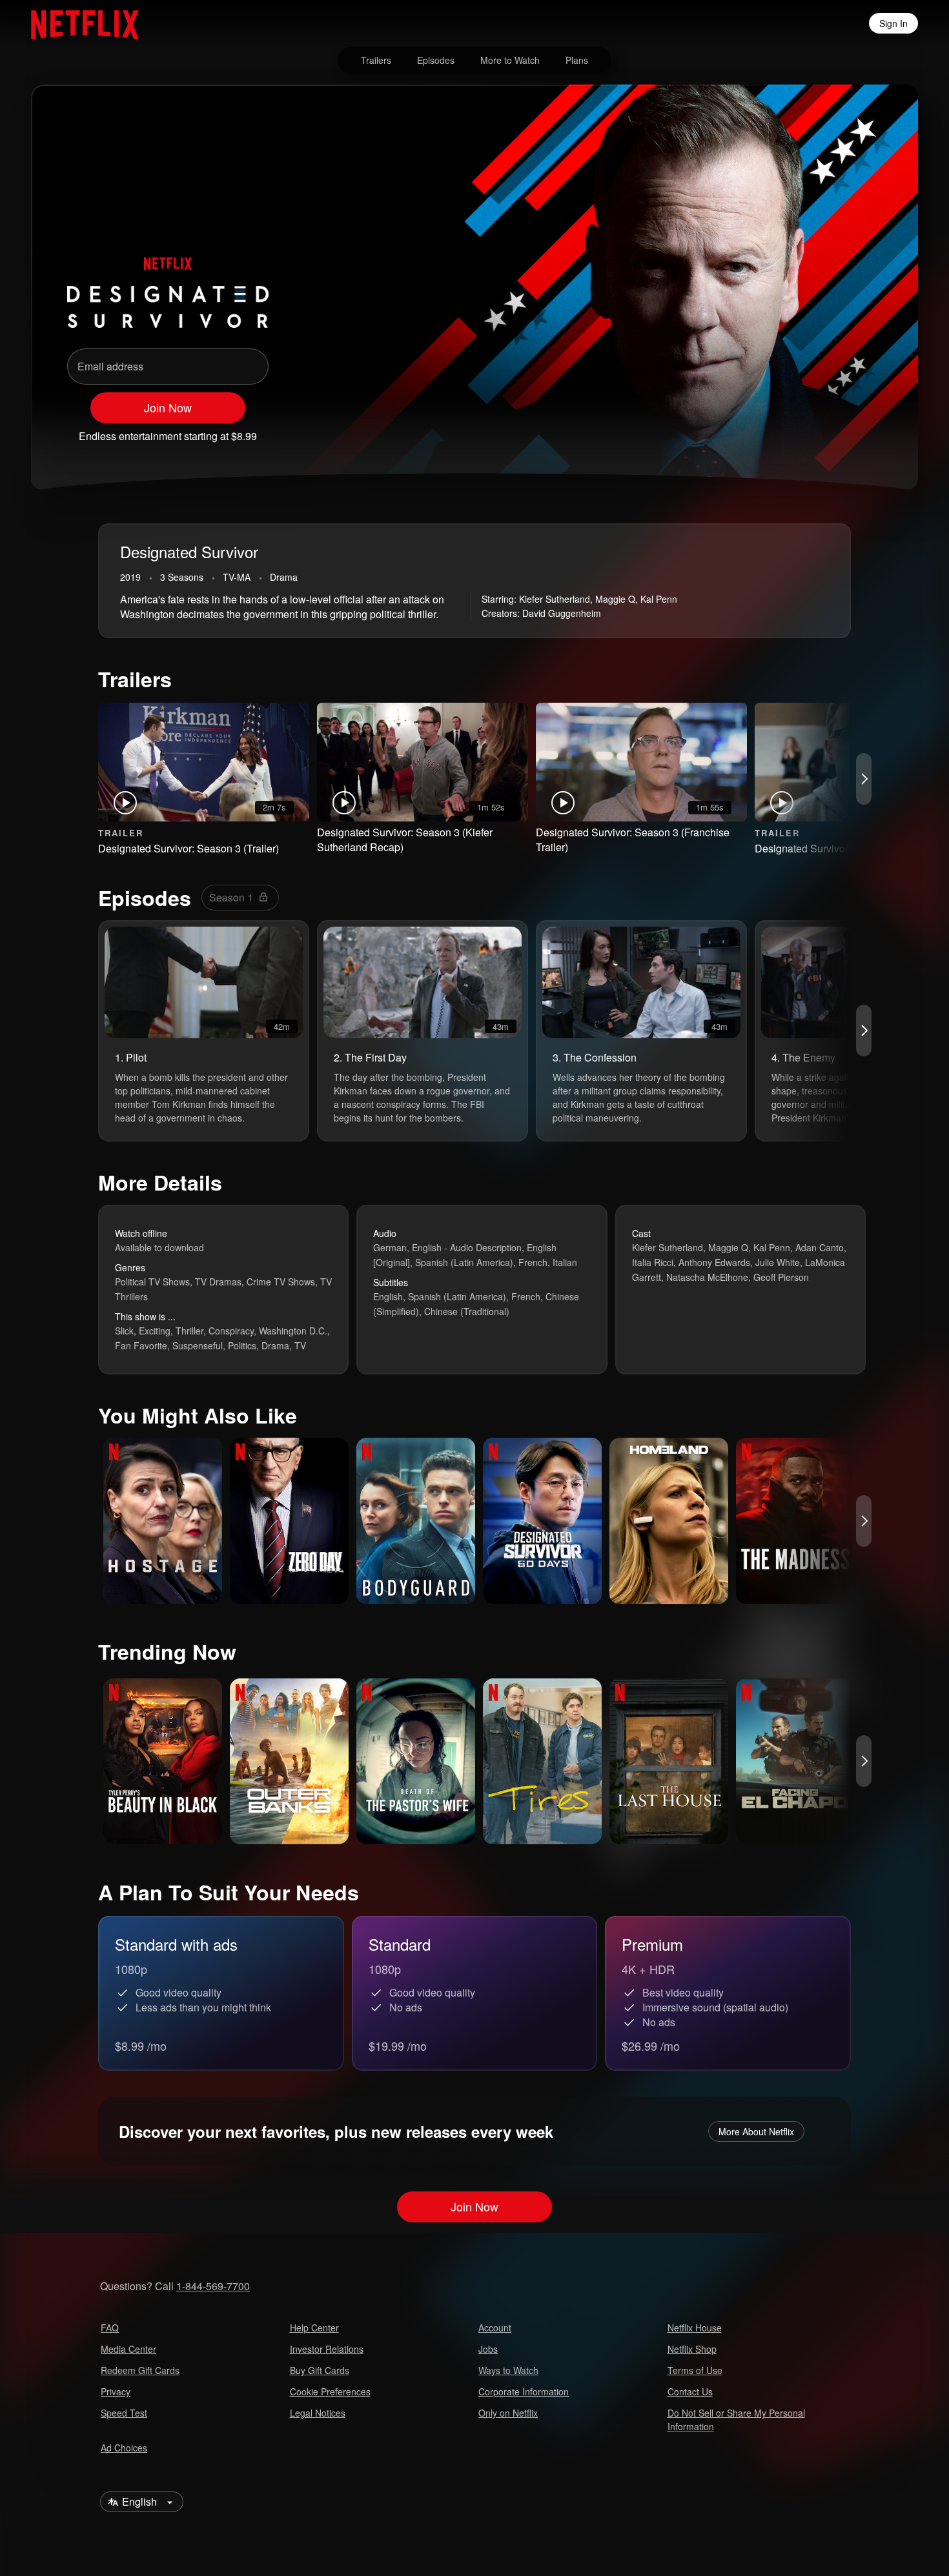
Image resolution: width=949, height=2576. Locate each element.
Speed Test (124, 2413)
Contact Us (690, 2391)
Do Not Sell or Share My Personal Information (736, 2420)
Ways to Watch (508, 2370)
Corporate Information (524, 2391)
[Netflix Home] (78, 23)
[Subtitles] (869, 430)
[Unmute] (802, 430)
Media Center (128, 2349)
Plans (577, 60)
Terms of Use (695, 2370)
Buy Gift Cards (320, 2370)
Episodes (436, 60)
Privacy (116, 2391)
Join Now (168, 407)
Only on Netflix (508, 2413)
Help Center (314, 2328)
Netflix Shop (692, 2349)
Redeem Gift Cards (140, 2370)
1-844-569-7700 (213, 2286)
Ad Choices (124, 2448)
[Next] (864, 779)
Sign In (893, 23)
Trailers (376, 60)
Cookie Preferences (330, 2391)
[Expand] (835, 430)
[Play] (768, 430)
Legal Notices (318, 2413)
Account (495, 2328)
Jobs (488, 2349)
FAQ (110, 2328)
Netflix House (695, 2328)
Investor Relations (327, 2349)
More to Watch (510, 60)
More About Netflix (756, 2131)
